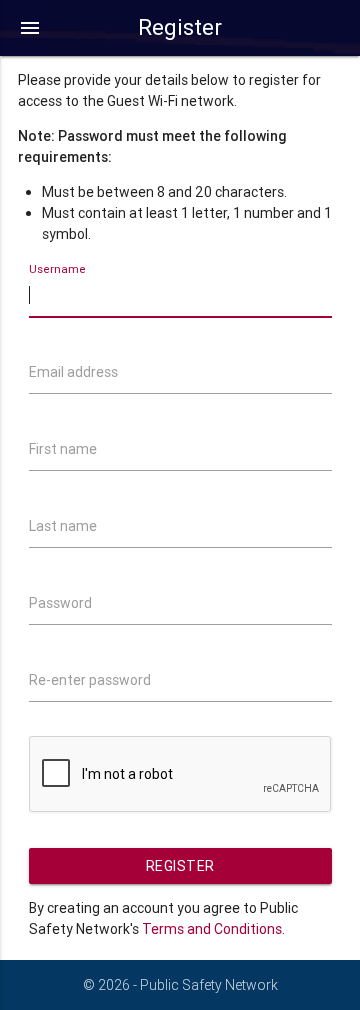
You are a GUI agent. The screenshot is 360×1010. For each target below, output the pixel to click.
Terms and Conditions (212, 929)
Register (180, 866)
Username (57, 270)
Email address (73, 372)
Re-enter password (90, 680)
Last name (63, 526)
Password (60, 603)
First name (63, 449)
